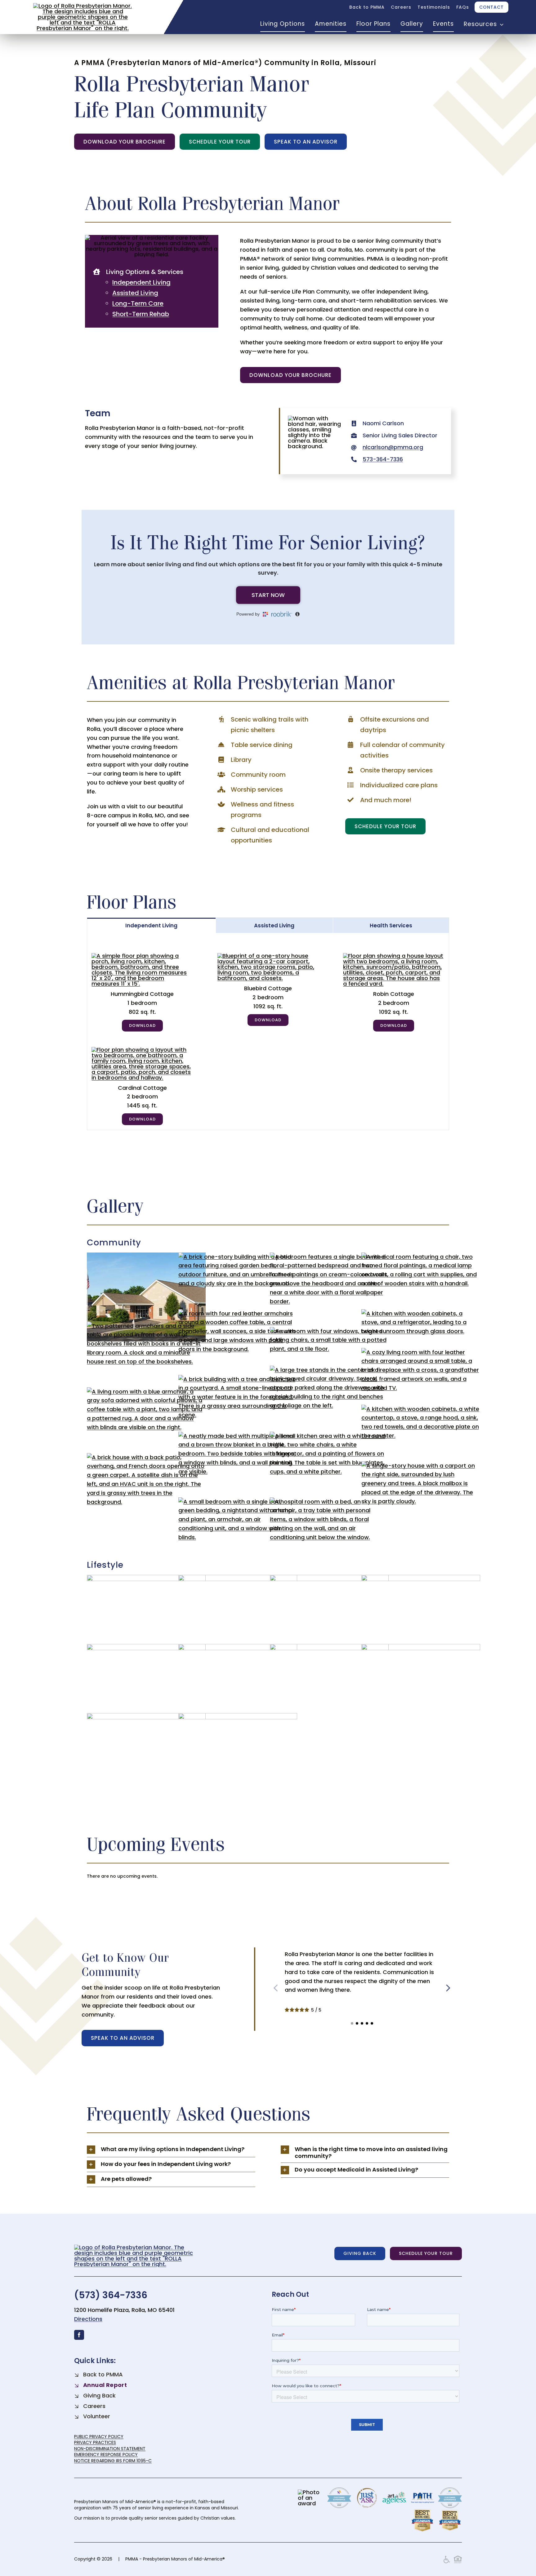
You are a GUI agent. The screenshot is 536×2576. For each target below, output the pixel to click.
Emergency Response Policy (106, 2454)
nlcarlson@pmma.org (393, 447)
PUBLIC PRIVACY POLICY (99, 2437)
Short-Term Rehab (141, 314)
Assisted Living (135, 293)
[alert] (268, 1876)
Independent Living (141, 282)
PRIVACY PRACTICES (95, 2442)
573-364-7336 (383, 459)
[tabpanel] (268, 1032)
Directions (88, 2319)
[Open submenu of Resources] (500, 24)
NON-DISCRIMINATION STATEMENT (110, 2449)
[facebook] (79, 2335)
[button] (352, 2023)
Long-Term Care (138, 303)
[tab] (152, 925)
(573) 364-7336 (111, 2295)
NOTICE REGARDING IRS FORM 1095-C (113, 2461)
